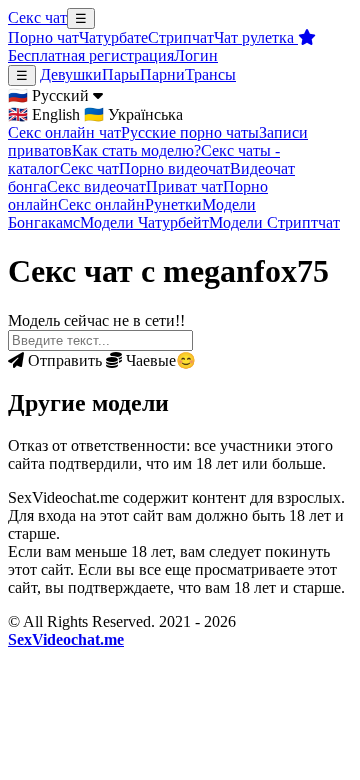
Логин (196, 55)
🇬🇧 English (44, 114)
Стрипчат (181, 37)
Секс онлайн (101, 204)
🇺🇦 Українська (133, 114)
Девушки (71, 74)
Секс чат (37, 17)
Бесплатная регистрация (91, 55)
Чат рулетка (256, 37)
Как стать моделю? (136, 150)
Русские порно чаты (190, 132)
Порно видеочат (174, 168)
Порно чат (43, 37)
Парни (162, 74)
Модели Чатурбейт (144, 222)
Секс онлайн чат (64, 132)
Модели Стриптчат (274, 222)
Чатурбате (113, 37)
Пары (121, 74)
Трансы (210, 74)
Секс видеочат (96, 186)
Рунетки (173, 204)
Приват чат (184, 186)
